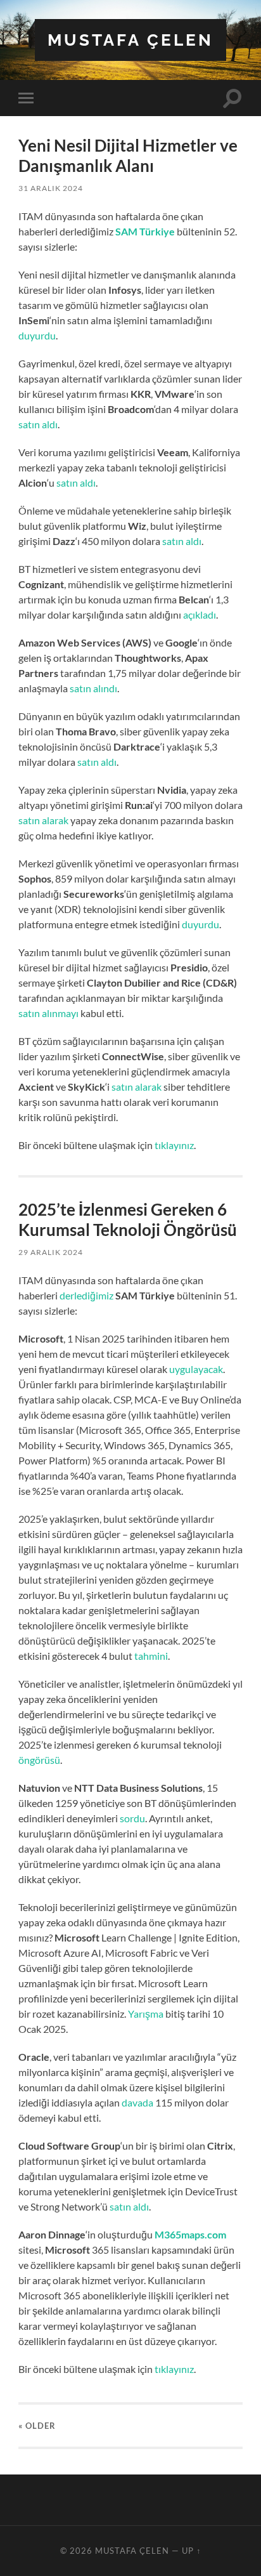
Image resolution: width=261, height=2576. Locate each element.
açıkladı (200, 614)
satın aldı (38, 424)
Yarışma (146, 2014)
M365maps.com (190, 2234)
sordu (132, 1818)
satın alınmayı (48, 1013)
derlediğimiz (86, 1295)
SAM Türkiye (145, 231)
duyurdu (37, 335)
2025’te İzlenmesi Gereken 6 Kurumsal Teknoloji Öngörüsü (128, 1219)
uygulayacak (196, 1369)
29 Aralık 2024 (51, 1252)
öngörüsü (39, 1760)
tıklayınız (174, 1145)
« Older (37, 2426)
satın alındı (93, 688)
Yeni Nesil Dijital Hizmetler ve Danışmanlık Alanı (128, 155)
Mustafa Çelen (130, 40)
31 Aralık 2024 (51, 188)
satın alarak (43, 820)
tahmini (151, 1656)
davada (137, 2102)
